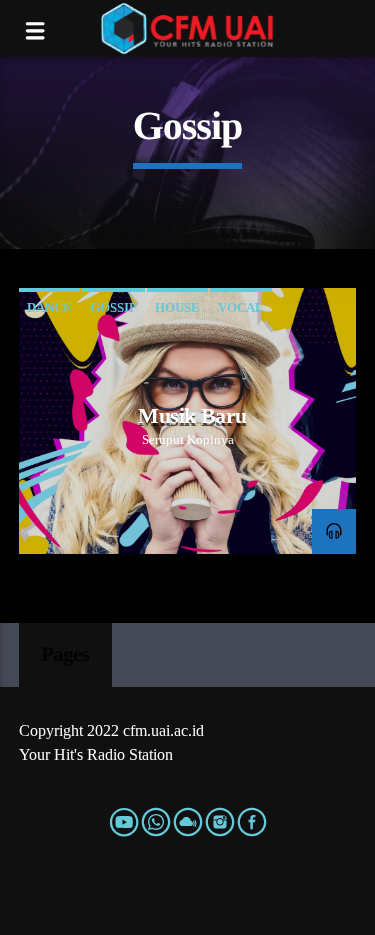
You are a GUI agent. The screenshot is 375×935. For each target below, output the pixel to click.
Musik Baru (192, 415)
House (177, 307)
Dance (49, 307)
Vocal (241, 307)
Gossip (113, 307)
